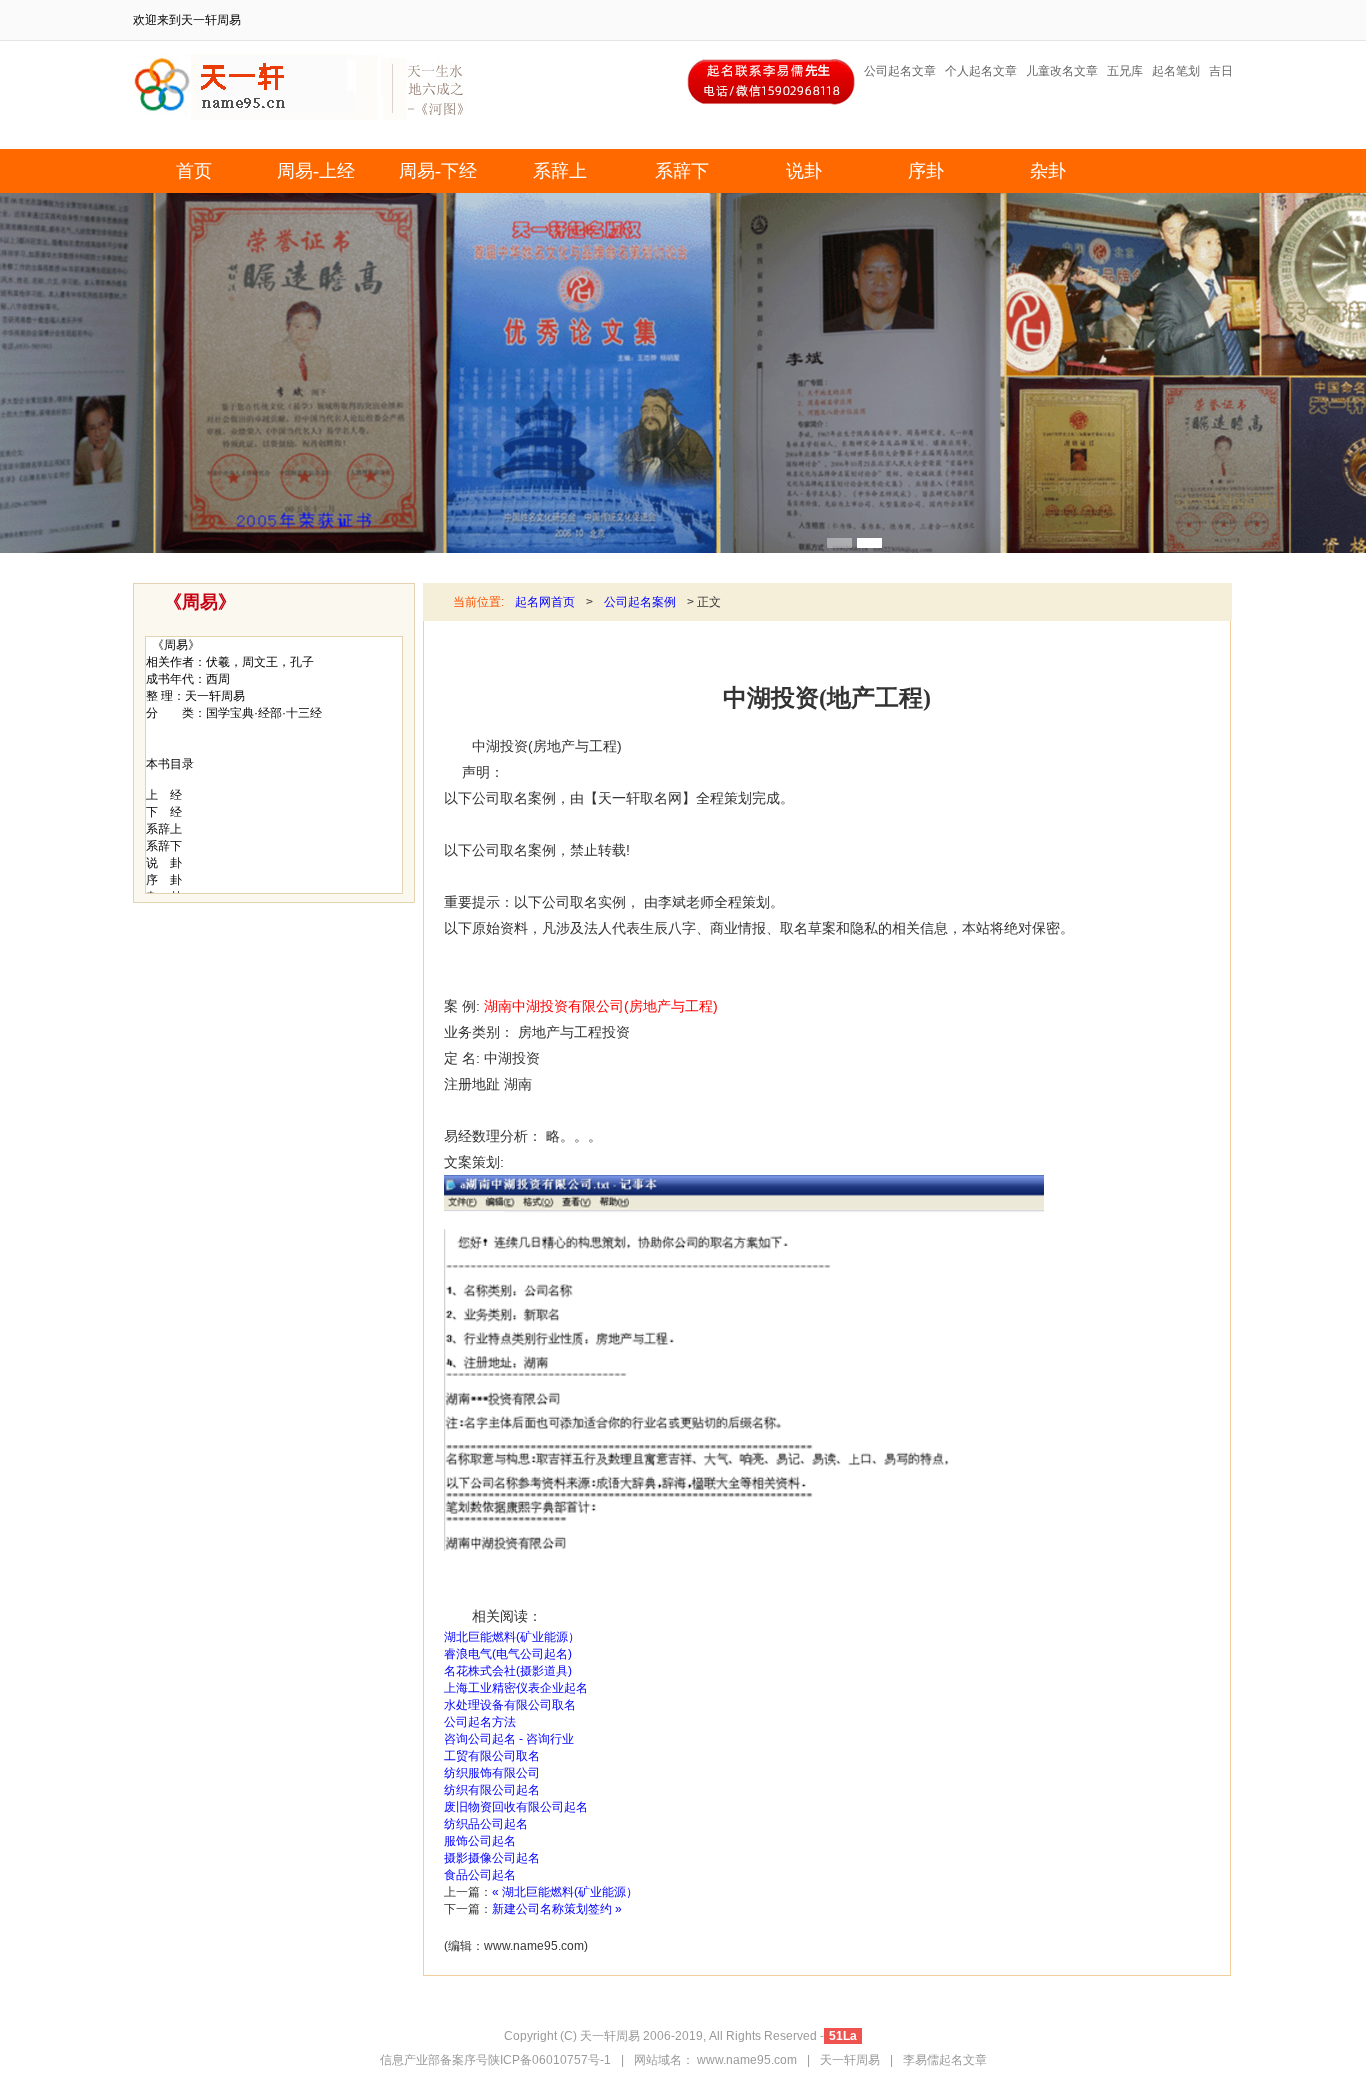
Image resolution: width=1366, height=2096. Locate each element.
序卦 (926, 171)
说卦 (804, 171)
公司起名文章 (900, 71)
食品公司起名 (480, 1875)
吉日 (1221, 71)
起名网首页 (545, 602)
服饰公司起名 (480, 1841)
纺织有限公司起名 (492, 1790)
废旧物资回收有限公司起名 (516, 1807)
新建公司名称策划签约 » (557, 1909)
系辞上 (560, 171)
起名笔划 (1176, 71)
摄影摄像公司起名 (492, 1858)
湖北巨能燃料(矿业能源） (512, 1637)
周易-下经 (438, 171)
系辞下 (682, 171)
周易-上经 (316, 171)
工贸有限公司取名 (492, 1756)
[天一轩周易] (255, 116)
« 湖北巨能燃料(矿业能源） (565, 1892)
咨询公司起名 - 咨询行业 (509, 1739)
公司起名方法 (480, 1722)
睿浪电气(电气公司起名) (508, 1654)
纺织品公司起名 (486, 1824)
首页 (194, 171)
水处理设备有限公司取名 (510, 1705)
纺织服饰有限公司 (492, 1773)
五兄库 (1125, 71)
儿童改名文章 (1062, 71)
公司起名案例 (640, 602)
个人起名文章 (981, 71)
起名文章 (963, 2060)
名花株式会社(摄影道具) (508, 1671)
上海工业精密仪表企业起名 (516, 1688)
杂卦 (1048, 171)
